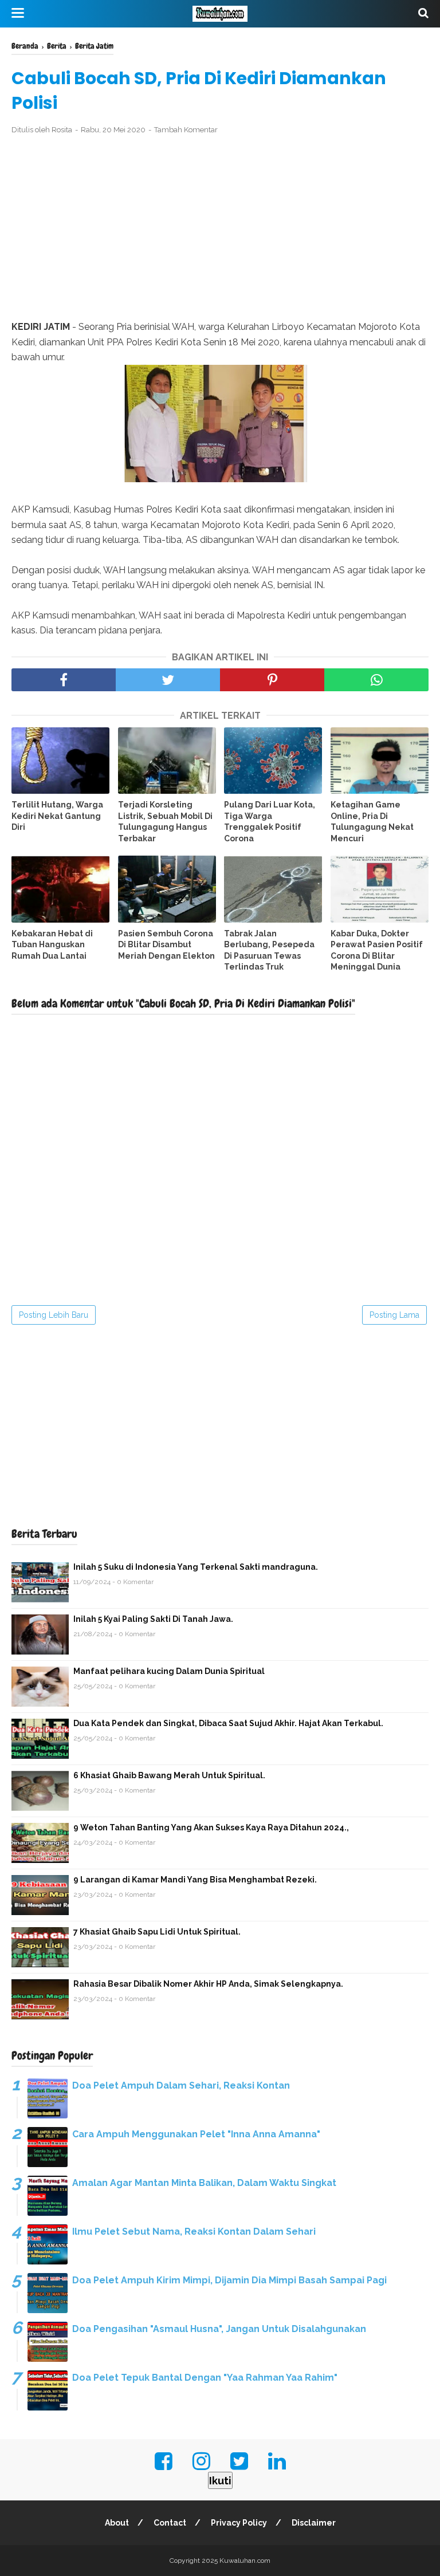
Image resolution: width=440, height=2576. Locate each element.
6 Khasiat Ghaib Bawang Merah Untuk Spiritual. (169, 1775)
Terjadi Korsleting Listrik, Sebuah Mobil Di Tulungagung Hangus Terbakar (165, 822)
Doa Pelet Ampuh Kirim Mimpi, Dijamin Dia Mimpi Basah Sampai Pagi (229, 2280)
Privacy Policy (239, 2523)
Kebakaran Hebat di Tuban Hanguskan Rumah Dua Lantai (52, 945)
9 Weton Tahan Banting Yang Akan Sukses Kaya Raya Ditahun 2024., (211, 1827)
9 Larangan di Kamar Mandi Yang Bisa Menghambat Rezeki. (195, 1880)
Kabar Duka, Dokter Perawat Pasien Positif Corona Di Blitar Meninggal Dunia (377, 950)
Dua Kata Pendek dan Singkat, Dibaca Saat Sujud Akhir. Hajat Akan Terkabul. (228, 1723)
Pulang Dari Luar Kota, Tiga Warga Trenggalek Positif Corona (270, 822)
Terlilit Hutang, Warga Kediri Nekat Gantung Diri (57, 816)
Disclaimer (314, 2523)
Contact (170, 2523)
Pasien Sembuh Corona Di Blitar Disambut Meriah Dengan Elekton (166, 945)
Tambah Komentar (186, 130)
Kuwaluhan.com (245, 2561)
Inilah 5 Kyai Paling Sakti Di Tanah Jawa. (153, 1619)
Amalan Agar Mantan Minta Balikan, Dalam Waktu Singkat (204, 2183)
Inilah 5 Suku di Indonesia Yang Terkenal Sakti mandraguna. (196, 1567)
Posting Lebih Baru (54, 1315)
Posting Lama (394, 1315)
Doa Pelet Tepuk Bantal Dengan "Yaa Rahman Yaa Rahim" (205, 2378)
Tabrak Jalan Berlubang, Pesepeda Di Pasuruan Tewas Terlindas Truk (269, 950)
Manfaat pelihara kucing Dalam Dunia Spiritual (169, 1671)
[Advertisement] (220, 228)
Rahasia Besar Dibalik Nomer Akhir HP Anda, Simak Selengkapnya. (208, 1984)
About (117, 2523)
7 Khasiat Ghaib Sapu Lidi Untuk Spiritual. (157, 1932)
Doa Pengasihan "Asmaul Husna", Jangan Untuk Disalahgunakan (219, 2329)
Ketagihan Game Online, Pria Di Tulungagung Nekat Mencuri (372, 822)
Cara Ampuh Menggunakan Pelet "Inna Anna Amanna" (196, 2134)
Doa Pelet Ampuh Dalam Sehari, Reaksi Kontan (181, 2085)
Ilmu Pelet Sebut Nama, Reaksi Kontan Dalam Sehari (194, 2232)
